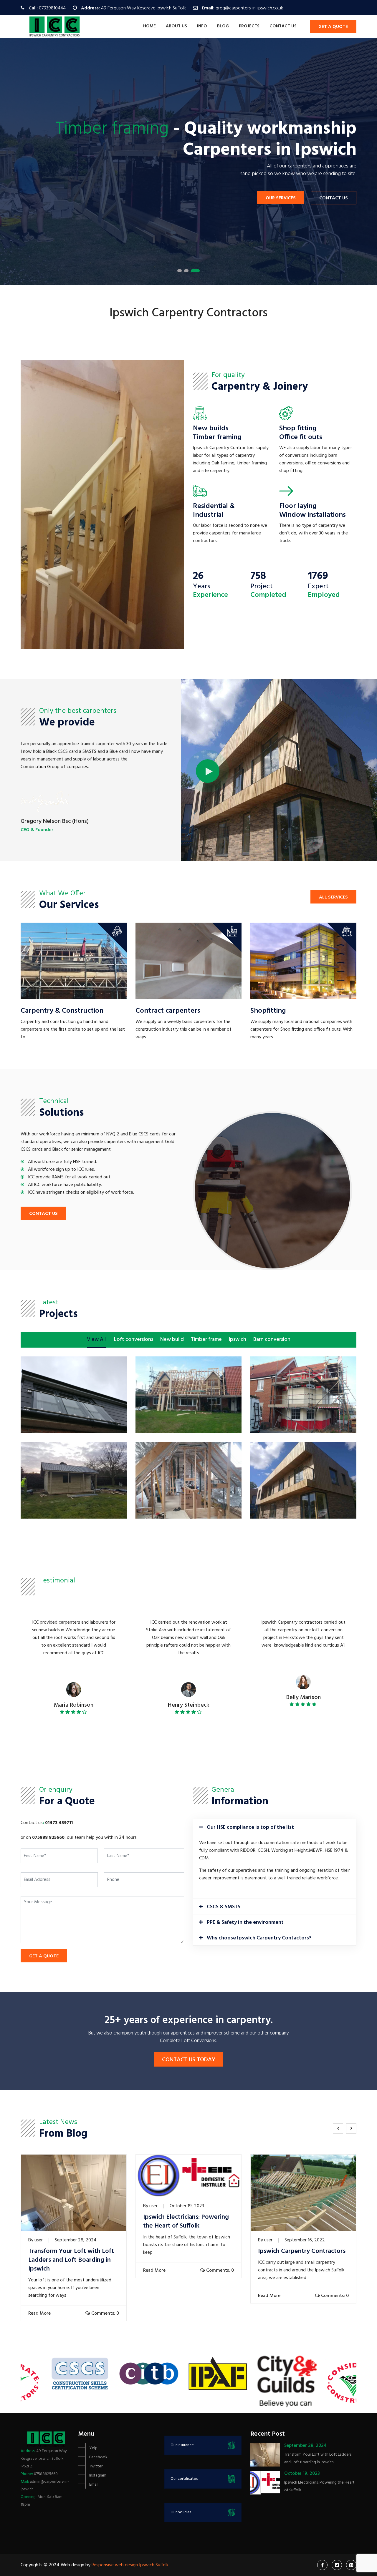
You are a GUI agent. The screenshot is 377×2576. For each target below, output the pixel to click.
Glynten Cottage (303, 1465)
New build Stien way (304, 1375)
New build (172, 1340)
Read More (39, 2313)
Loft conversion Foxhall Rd (74, 1379)
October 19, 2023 (187, 2206)
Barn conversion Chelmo (189, 1375)
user (39, 2240)
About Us (176, 26)
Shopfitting (268, 1011)
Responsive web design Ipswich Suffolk (130, 2565)
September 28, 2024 (76, 2240)
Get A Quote (333, 27)
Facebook (98, 2457)
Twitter (96, 2466)
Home (149, 26)
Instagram (98, 2475)
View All (96, 1340)
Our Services (281, 198)
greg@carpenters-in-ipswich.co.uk (249, 8)
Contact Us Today (189, 2060)
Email (94, 2485)
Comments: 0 (105, 2313)
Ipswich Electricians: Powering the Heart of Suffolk (186, 2222)
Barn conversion (272, 1340)
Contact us (283, 26)
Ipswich (238, 1340)
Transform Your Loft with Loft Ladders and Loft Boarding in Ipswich (71, 2260)
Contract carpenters (168, 1011)
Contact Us (334, 198)
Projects (249, 26)
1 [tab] (180, 271)
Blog (223, 26)
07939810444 (52, 8)
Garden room (74, 1461)
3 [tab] (195, 271)
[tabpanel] (188, 161)
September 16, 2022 (305, 2240)
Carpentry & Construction (62, 1011)
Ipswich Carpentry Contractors (302, 2251)
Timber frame (206, 1340)
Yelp (93, 2448)
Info (202, 26)
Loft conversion (189, 1461)
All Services (333, 897)
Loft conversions (134, 1340)
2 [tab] (186, 271)
